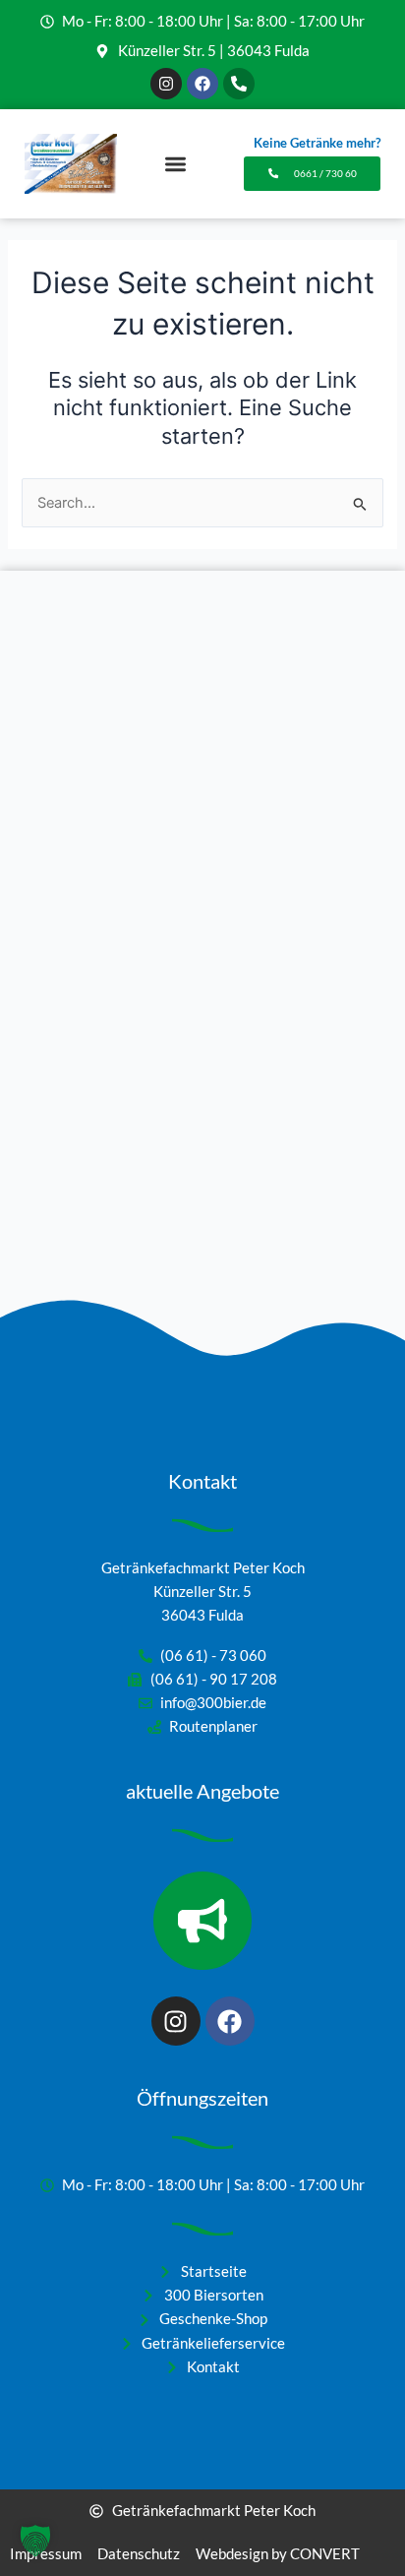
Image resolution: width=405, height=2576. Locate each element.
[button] (175, 164)
